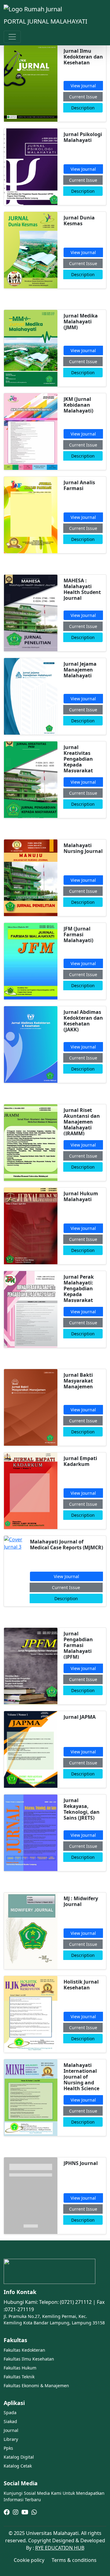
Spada (10, 2412)
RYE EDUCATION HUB (60, 2548)
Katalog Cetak (18, 2466)
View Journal (83, 86)
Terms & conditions (74, 2560)
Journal (11, 2430)
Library (11, 2439)
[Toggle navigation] (12, 37)
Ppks (8, 2448)
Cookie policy (29, 2560)
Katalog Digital (19, 2457)
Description (83, 108)
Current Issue (83, 97)
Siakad (10, 2421)
